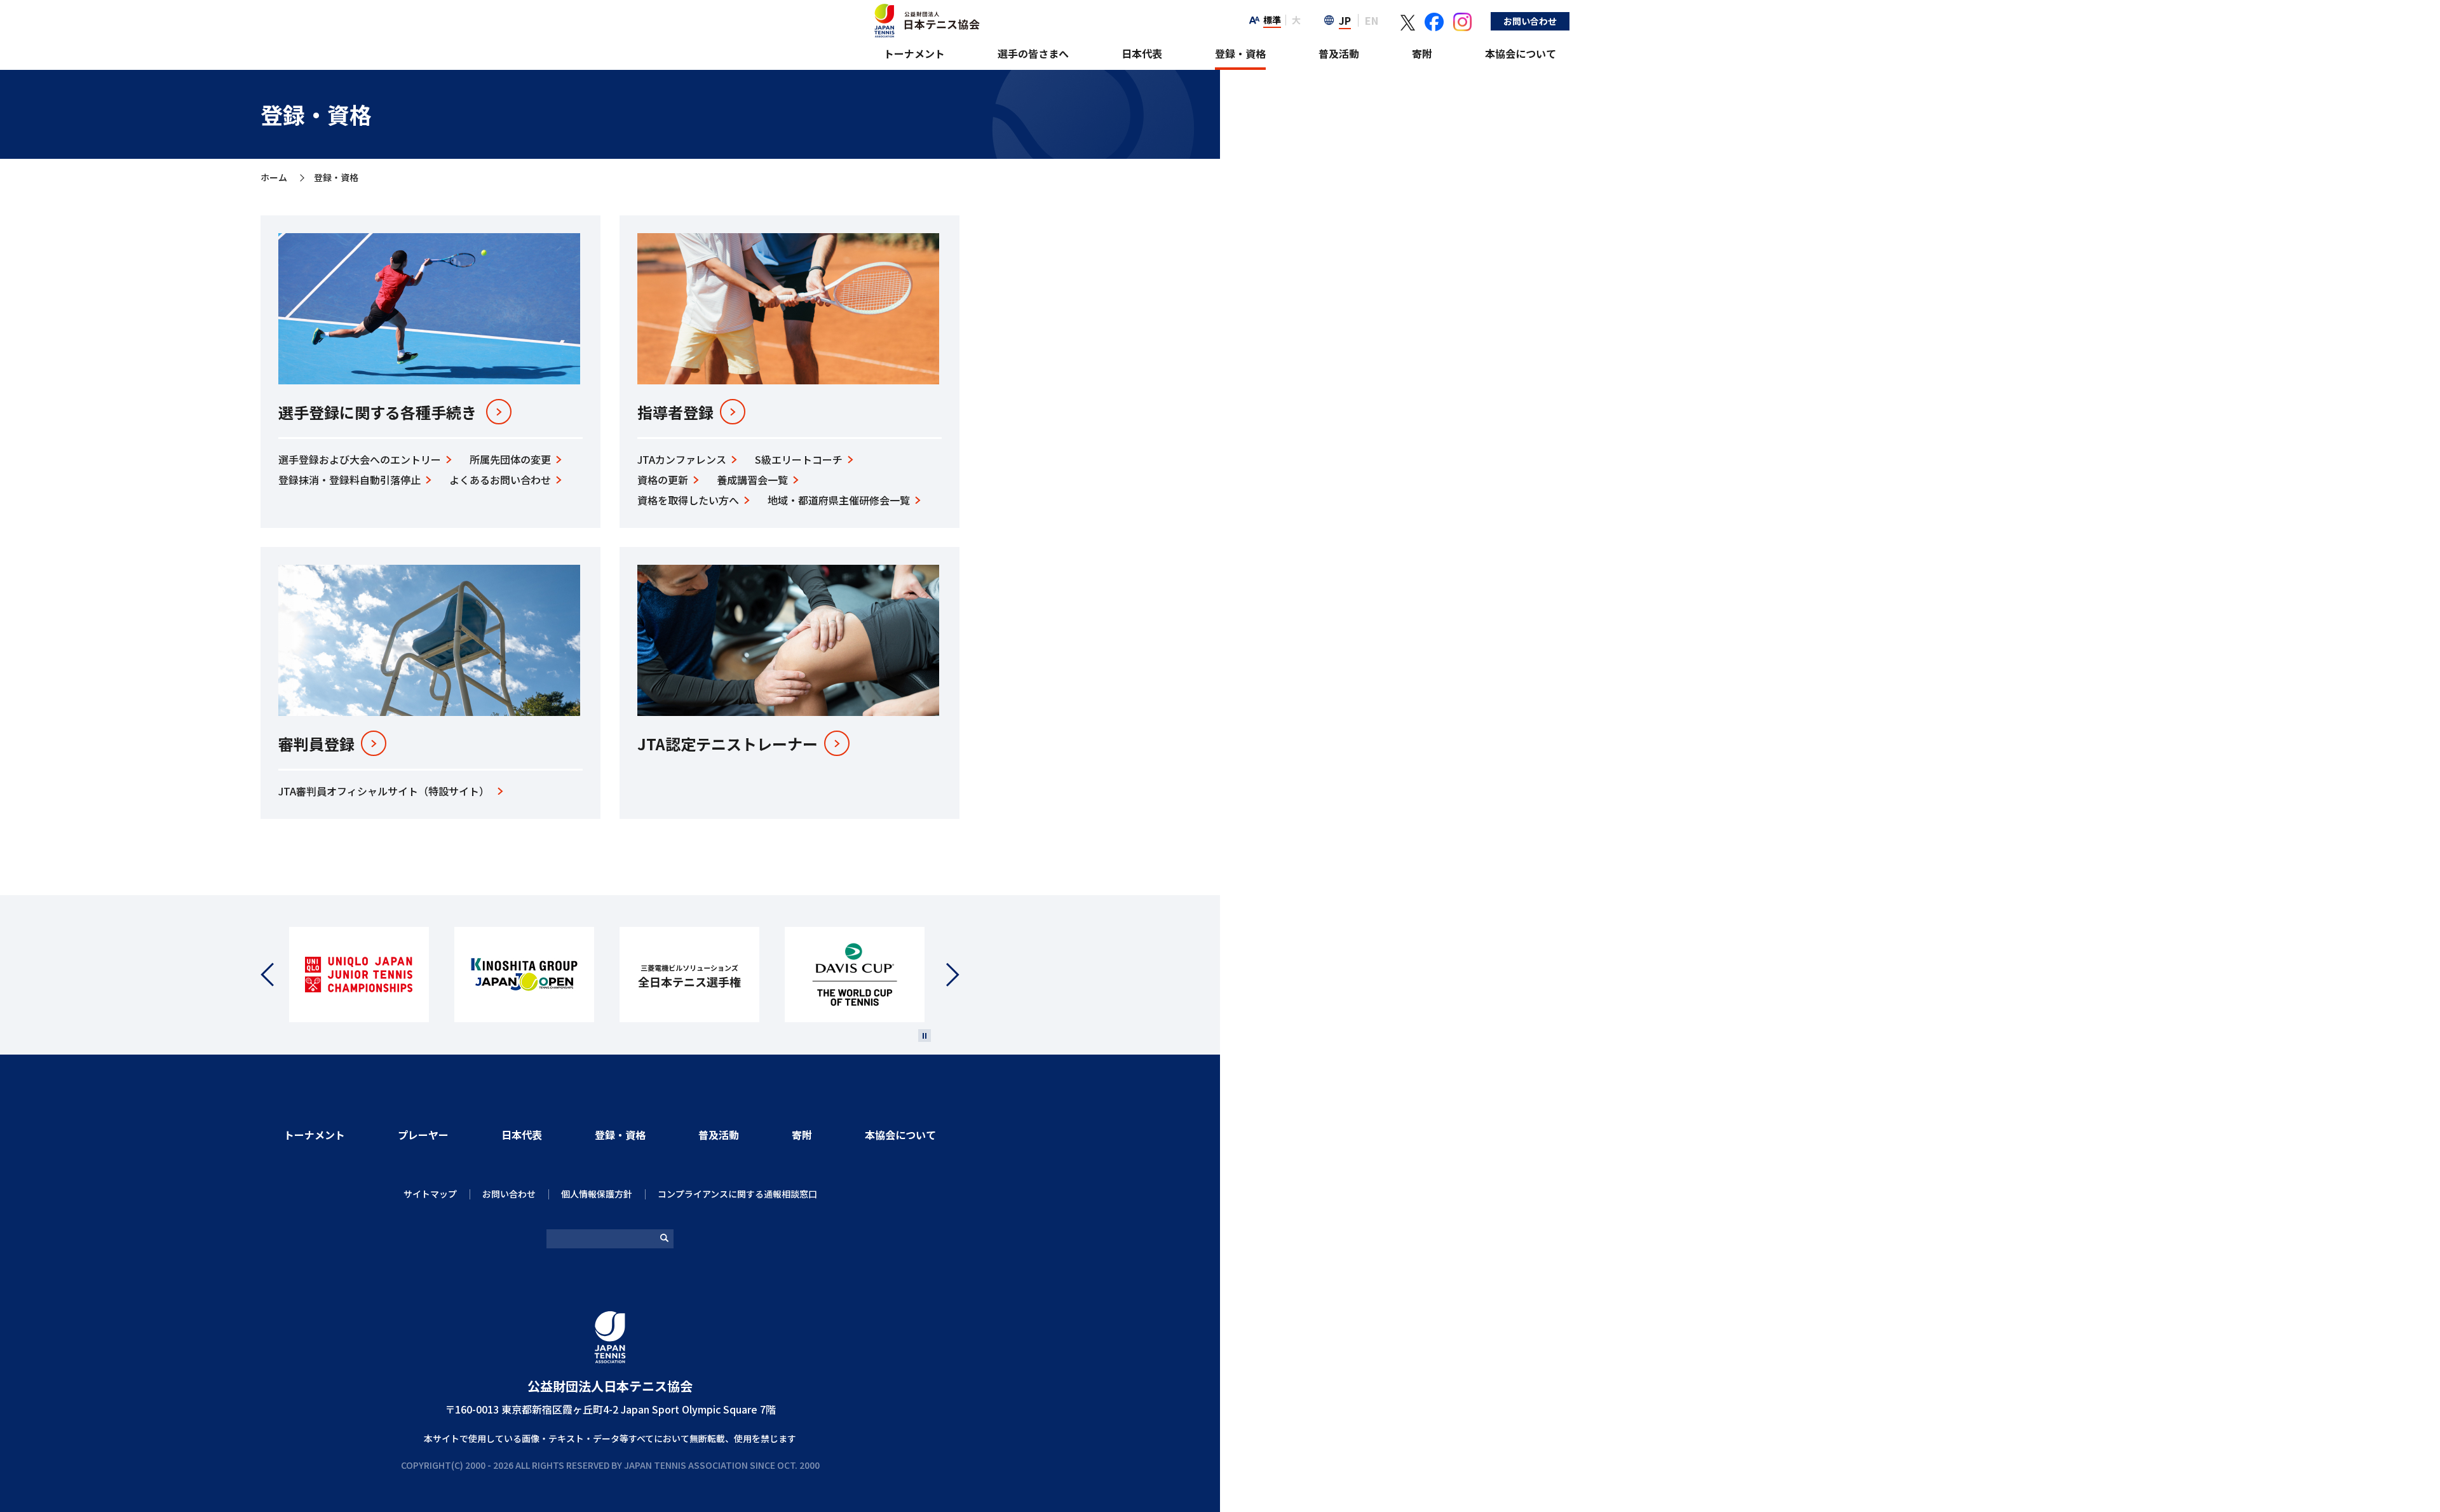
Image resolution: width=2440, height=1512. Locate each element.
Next (945, 975)
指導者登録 (675, 412)
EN (1372, 20)
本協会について (1521, 53)
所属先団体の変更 (510, 459)
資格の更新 (663, 480)
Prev (275, 975)
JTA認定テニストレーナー (728, 744)
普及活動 (1339, 53)
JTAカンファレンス (682, 459)
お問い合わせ (1530, 21)
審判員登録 (316, 744)
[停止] (925, 1036)
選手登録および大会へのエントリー (360, 459)
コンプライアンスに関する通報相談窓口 (737, 1194)
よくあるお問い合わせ (500, 480)
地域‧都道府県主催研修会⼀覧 (839, 500)
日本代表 (1142, 53)
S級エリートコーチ (799, 459)
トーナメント (914, 53)
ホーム (274, 178)
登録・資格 (1240, 53)
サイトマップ (430, 1194)
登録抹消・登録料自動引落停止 (349, 480)
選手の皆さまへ (1033, 53)
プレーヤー (423, 1135)
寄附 (1422, 53)
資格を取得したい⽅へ (688, 500)
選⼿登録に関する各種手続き (377, 412)
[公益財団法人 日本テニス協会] (925, 10)
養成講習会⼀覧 (752, 480)
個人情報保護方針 (597, 1194)
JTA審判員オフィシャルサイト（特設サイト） (384, 791)
